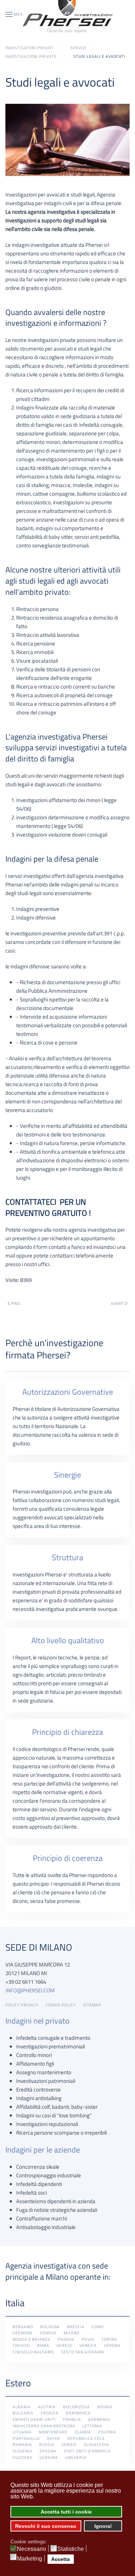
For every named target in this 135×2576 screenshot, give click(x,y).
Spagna (48, 2451)
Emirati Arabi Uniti (34, 2419)
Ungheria (76, 2457)
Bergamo (23, 2327)
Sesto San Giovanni (83, 2352)
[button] (16, 14)
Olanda (83, 2432)
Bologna (50, 2327)
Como (98, 2327)
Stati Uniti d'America (87, 2451)
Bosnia (105, 2407)
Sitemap (92, 2005)
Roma (43, 2345)
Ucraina (49, 2457)
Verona (112, 2345)
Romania (22, 2445)
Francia (72, 2419)
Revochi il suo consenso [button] (46, 2526)
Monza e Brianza (31, 2339)
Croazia (50, 2413)
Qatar (53, 2438)
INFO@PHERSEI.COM (30, 1990)
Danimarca (78, 2413)
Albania (22, 2407)
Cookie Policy (61, 2005)
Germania (99, 2419)
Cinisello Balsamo (33, 2352)
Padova (66, 2339)
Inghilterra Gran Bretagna (44, 2426)
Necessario (31, 2549)
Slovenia (22, 2451)
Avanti (117, 1303)
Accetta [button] (60, 2559)
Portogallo (26, 2438)
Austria (47, 2407)
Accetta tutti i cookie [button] (66, 2512)
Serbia (69, 2445)
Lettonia (92, 2426)
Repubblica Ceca (86, 2438)
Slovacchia (96, 2445)
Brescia (76, 2327)
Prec (16, 1303)
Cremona (23, 2333)
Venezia (88, 2345)
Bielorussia (76, 2407)
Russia (47, 2445)
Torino (109, 2339)
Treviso (21, 2345)
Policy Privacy (22, 2005)
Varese (64, 2345)
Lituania (22, 2432)
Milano (72, 2333)
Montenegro (53, 2432)
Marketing (30, 2559)
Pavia (88, 2339)
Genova (48, 2333)
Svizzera (22, 2457)
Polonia (107, 2432)
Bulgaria (23, 2413)
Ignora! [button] (103, 2526)
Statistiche (71, 2549)
